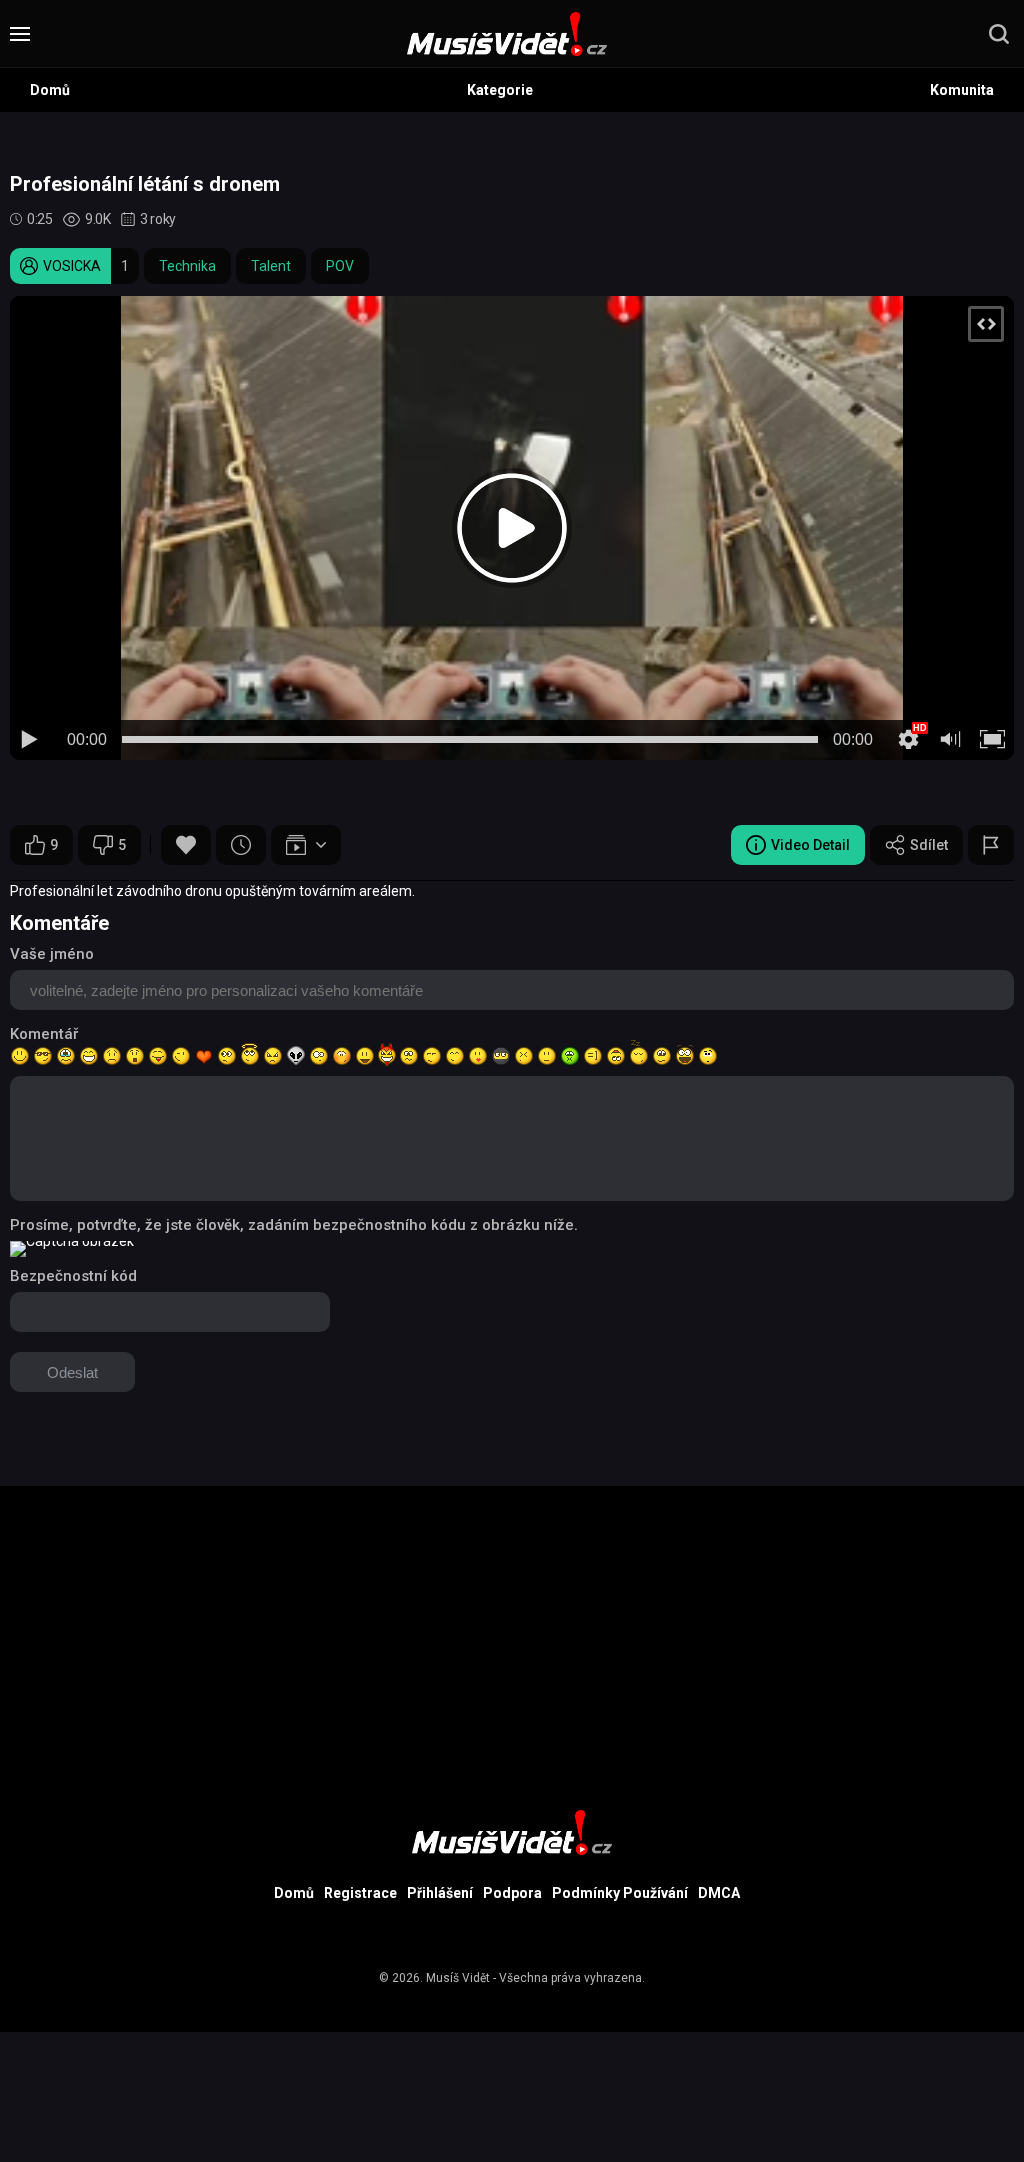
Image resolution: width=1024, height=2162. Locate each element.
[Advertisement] (512, 1626)
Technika (187, 266)
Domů (50, 90)
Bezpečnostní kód (73, 1276)
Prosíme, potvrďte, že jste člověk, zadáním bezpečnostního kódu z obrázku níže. (294, 1225)
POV (340, 266)
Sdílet (929, 845)
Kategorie (500, 90)
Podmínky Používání (620, 1893)
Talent (271, 266)
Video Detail (810, 845)
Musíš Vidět (458, 1978)
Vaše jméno (52, 954)
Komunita (962, 90)
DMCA (719, 1893)
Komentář (44, 1034)
